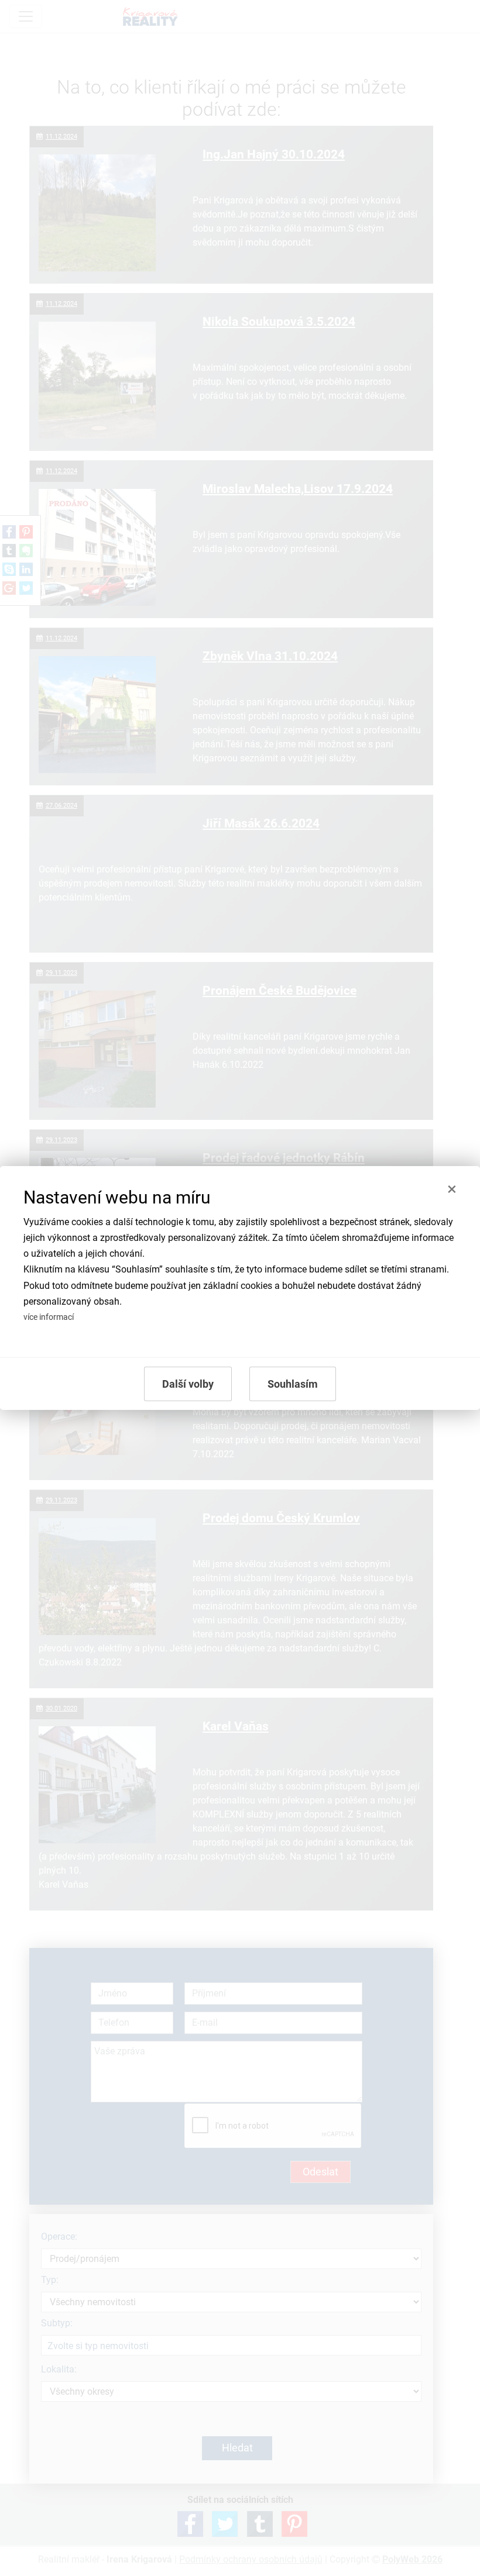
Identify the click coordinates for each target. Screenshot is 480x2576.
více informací (49, 1317)
